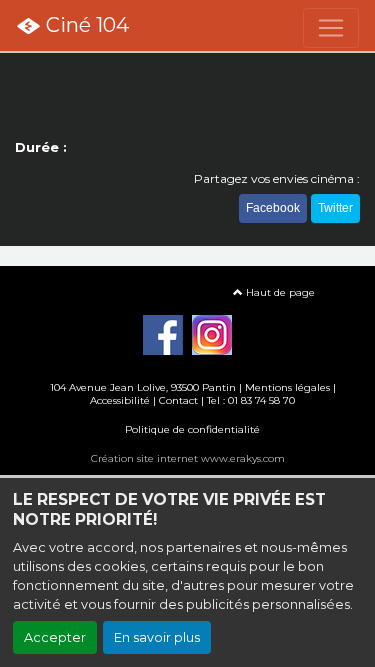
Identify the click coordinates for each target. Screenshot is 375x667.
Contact (178, 400)
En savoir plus (157, 637)
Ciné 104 (85, 25)
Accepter (55, 637)
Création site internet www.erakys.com (188, 458)
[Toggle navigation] (331, 28)
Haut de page (279, 292)
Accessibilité (120, 400)
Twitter (335, 208)
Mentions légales (287, 387)
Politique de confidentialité (192, 429)
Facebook (273, 208)
